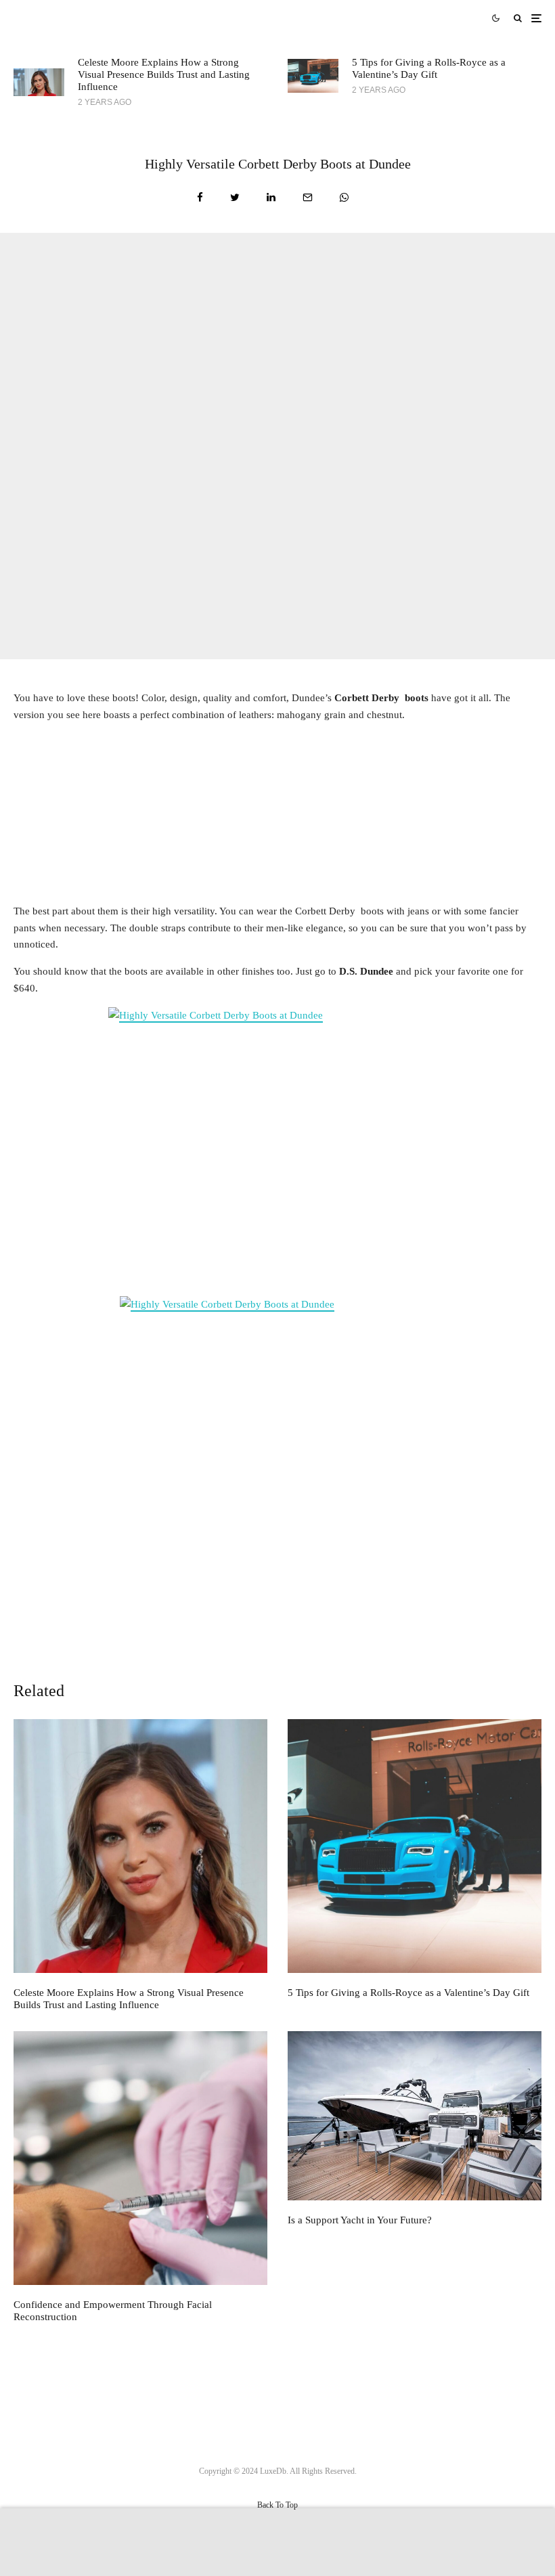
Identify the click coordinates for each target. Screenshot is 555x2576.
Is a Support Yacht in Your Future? (360, 2220)
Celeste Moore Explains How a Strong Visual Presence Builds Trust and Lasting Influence (164, 74)
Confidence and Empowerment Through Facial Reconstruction (113, 2311)
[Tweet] (235, 197)
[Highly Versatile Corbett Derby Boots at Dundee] (277, 1148)
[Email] (308, 197)
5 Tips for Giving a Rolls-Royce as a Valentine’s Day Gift (429, 68)
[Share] (200, 197)
